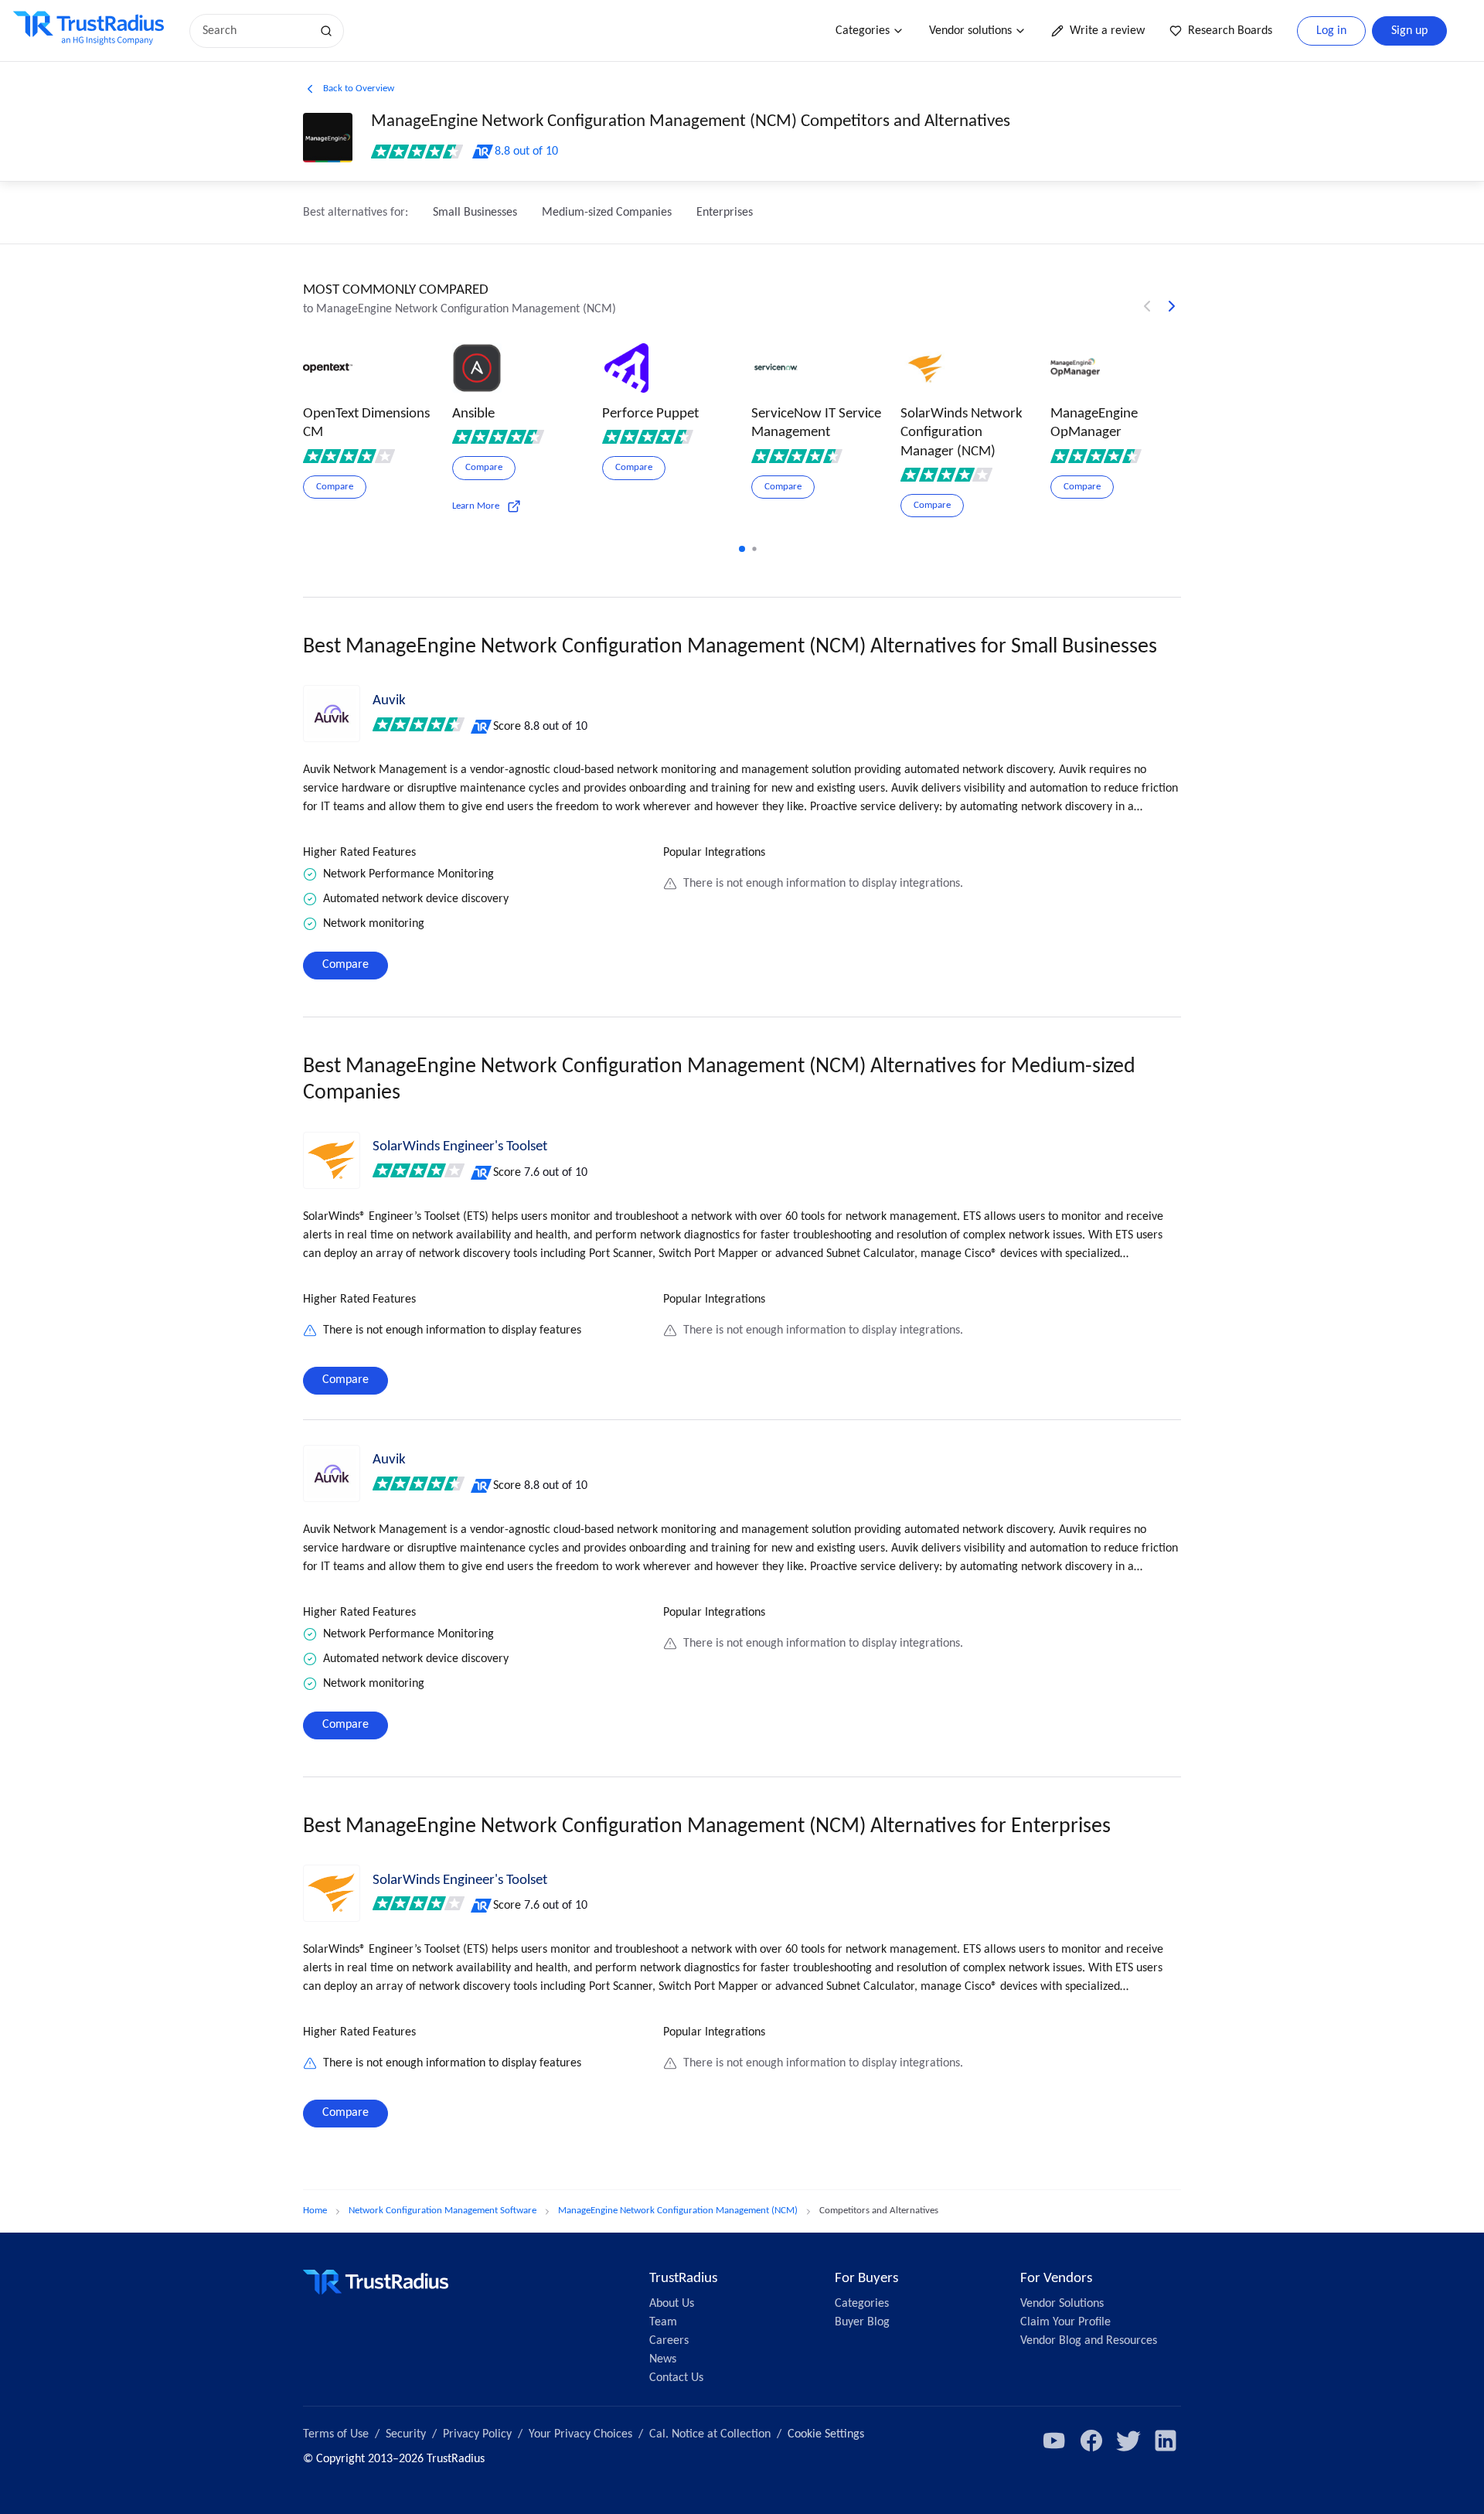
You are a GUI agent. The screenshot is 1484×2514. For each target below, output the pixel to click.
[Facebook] (1091, 2441)
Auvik (389, 701)
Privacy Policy (477, 2434)
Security (406, 2434)
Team (663, 2322)
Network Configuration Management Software (442, 2211)
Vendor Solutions (1062, 2304)
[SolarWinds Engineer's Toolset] (332, 1160)
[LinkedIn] (1166, 2441)
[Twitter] (1128, 2441)
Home (315, 2211)
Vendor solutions (970, 31)
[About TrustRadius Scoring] (482, 727)
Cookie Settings (826, 2434)
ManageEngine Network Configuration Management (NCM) (678, 2211)
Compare (345, 965)
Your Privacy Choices (580, 2434)
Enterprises (725, 213)
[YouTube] (1054, 2441)
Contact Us (676, 2378)
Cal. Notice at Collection (710, 2434)
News (663, 2359)
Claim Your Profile (1065, 2322)
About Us (672, 2304)
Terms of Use (336, 2434)
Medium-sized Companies (607, 213)
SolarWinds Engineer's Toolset (460, 1147)
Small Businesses (475, 213)
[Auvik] (332, 714)
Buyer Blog (862, 2322)
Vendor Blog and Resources (1089, 2341)
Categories (863, 31)
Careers (669, 2341)
